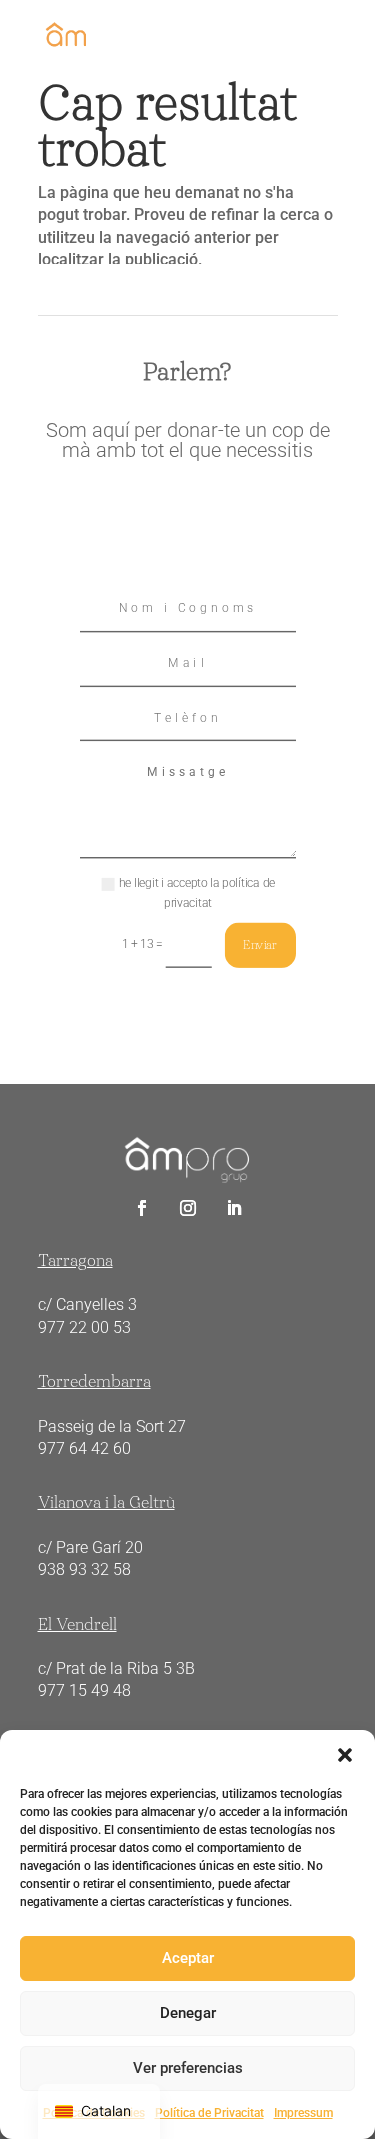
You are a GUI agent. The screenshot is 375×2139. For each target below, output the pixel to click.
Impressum (303, 2113)
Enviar (260, 944)
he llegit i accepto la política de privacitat (196, 893)
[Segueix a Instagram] (188, 1208)
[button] (345, 1755)
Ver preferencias (188, 2068)
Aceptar (188, 1958)
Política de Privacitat (209, 2113)
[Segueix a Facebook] (142, 1208)
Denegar (188, 2013)
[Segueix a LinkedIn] (234, 1208)
